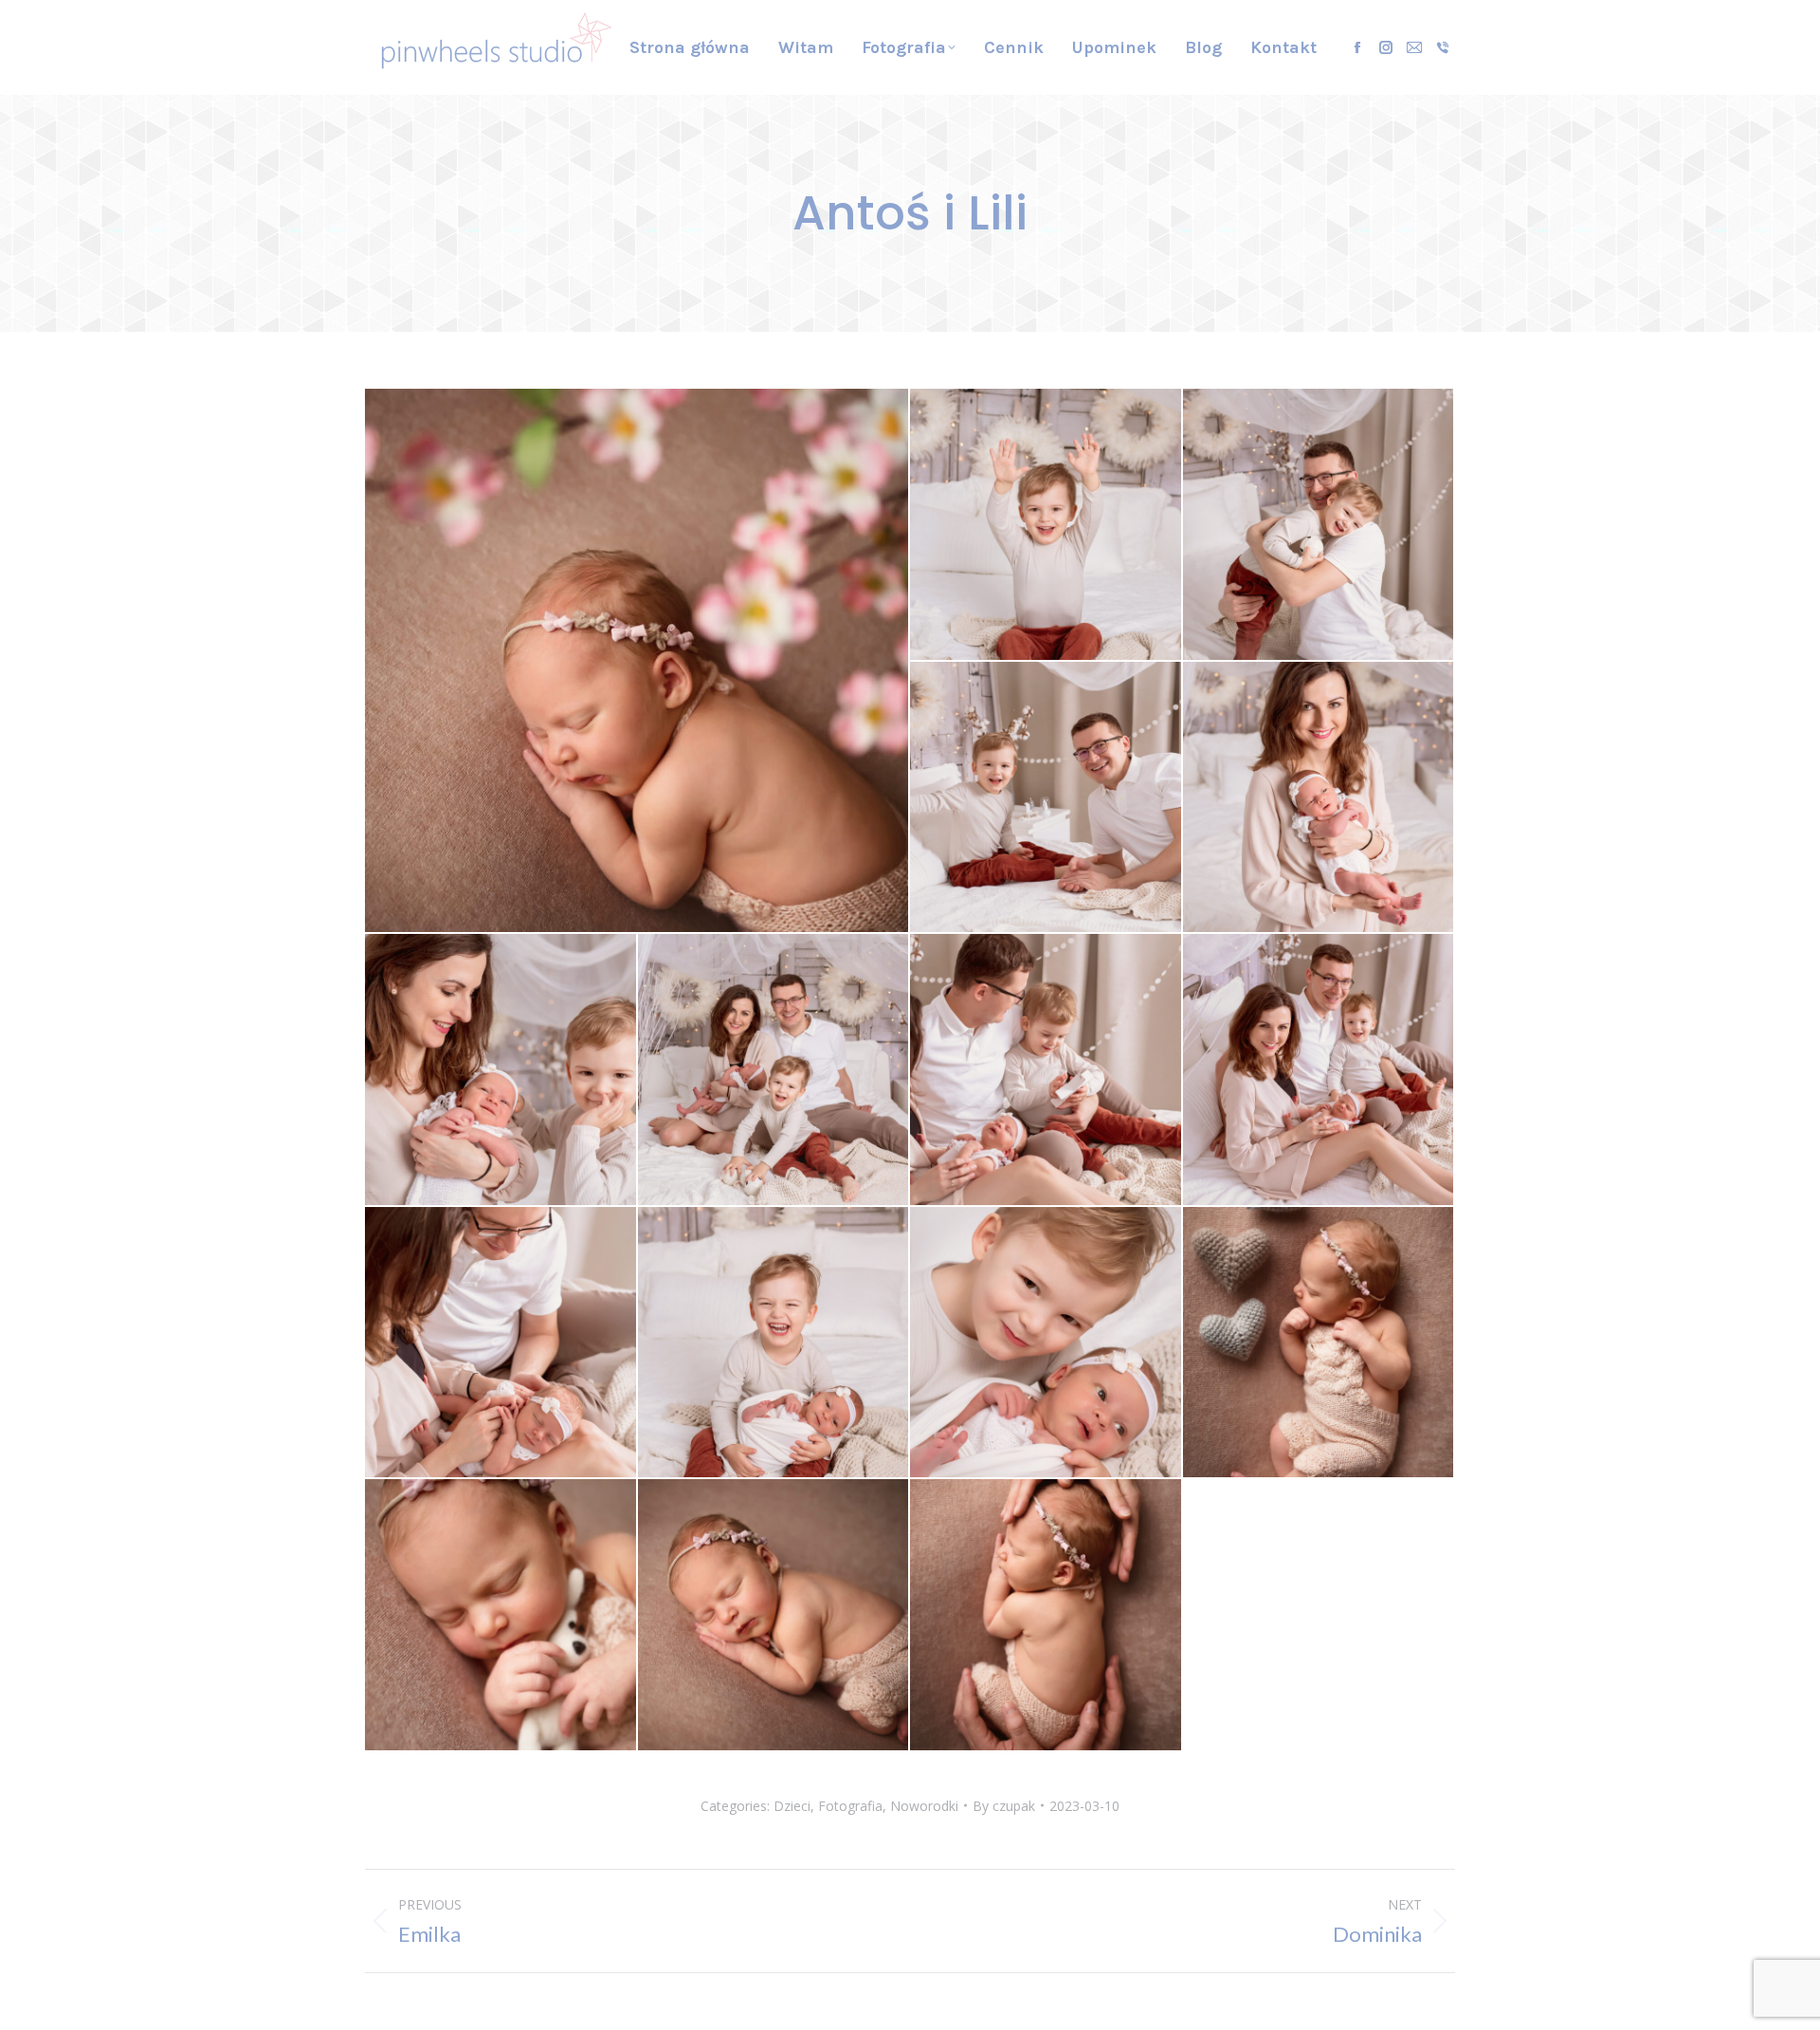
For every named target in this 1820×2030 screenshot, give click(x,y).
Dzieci (792, 1806)
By (1004, 1806)
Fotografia (850, 1806)
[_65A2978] (1046, 525)
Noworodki (924, 1806)
